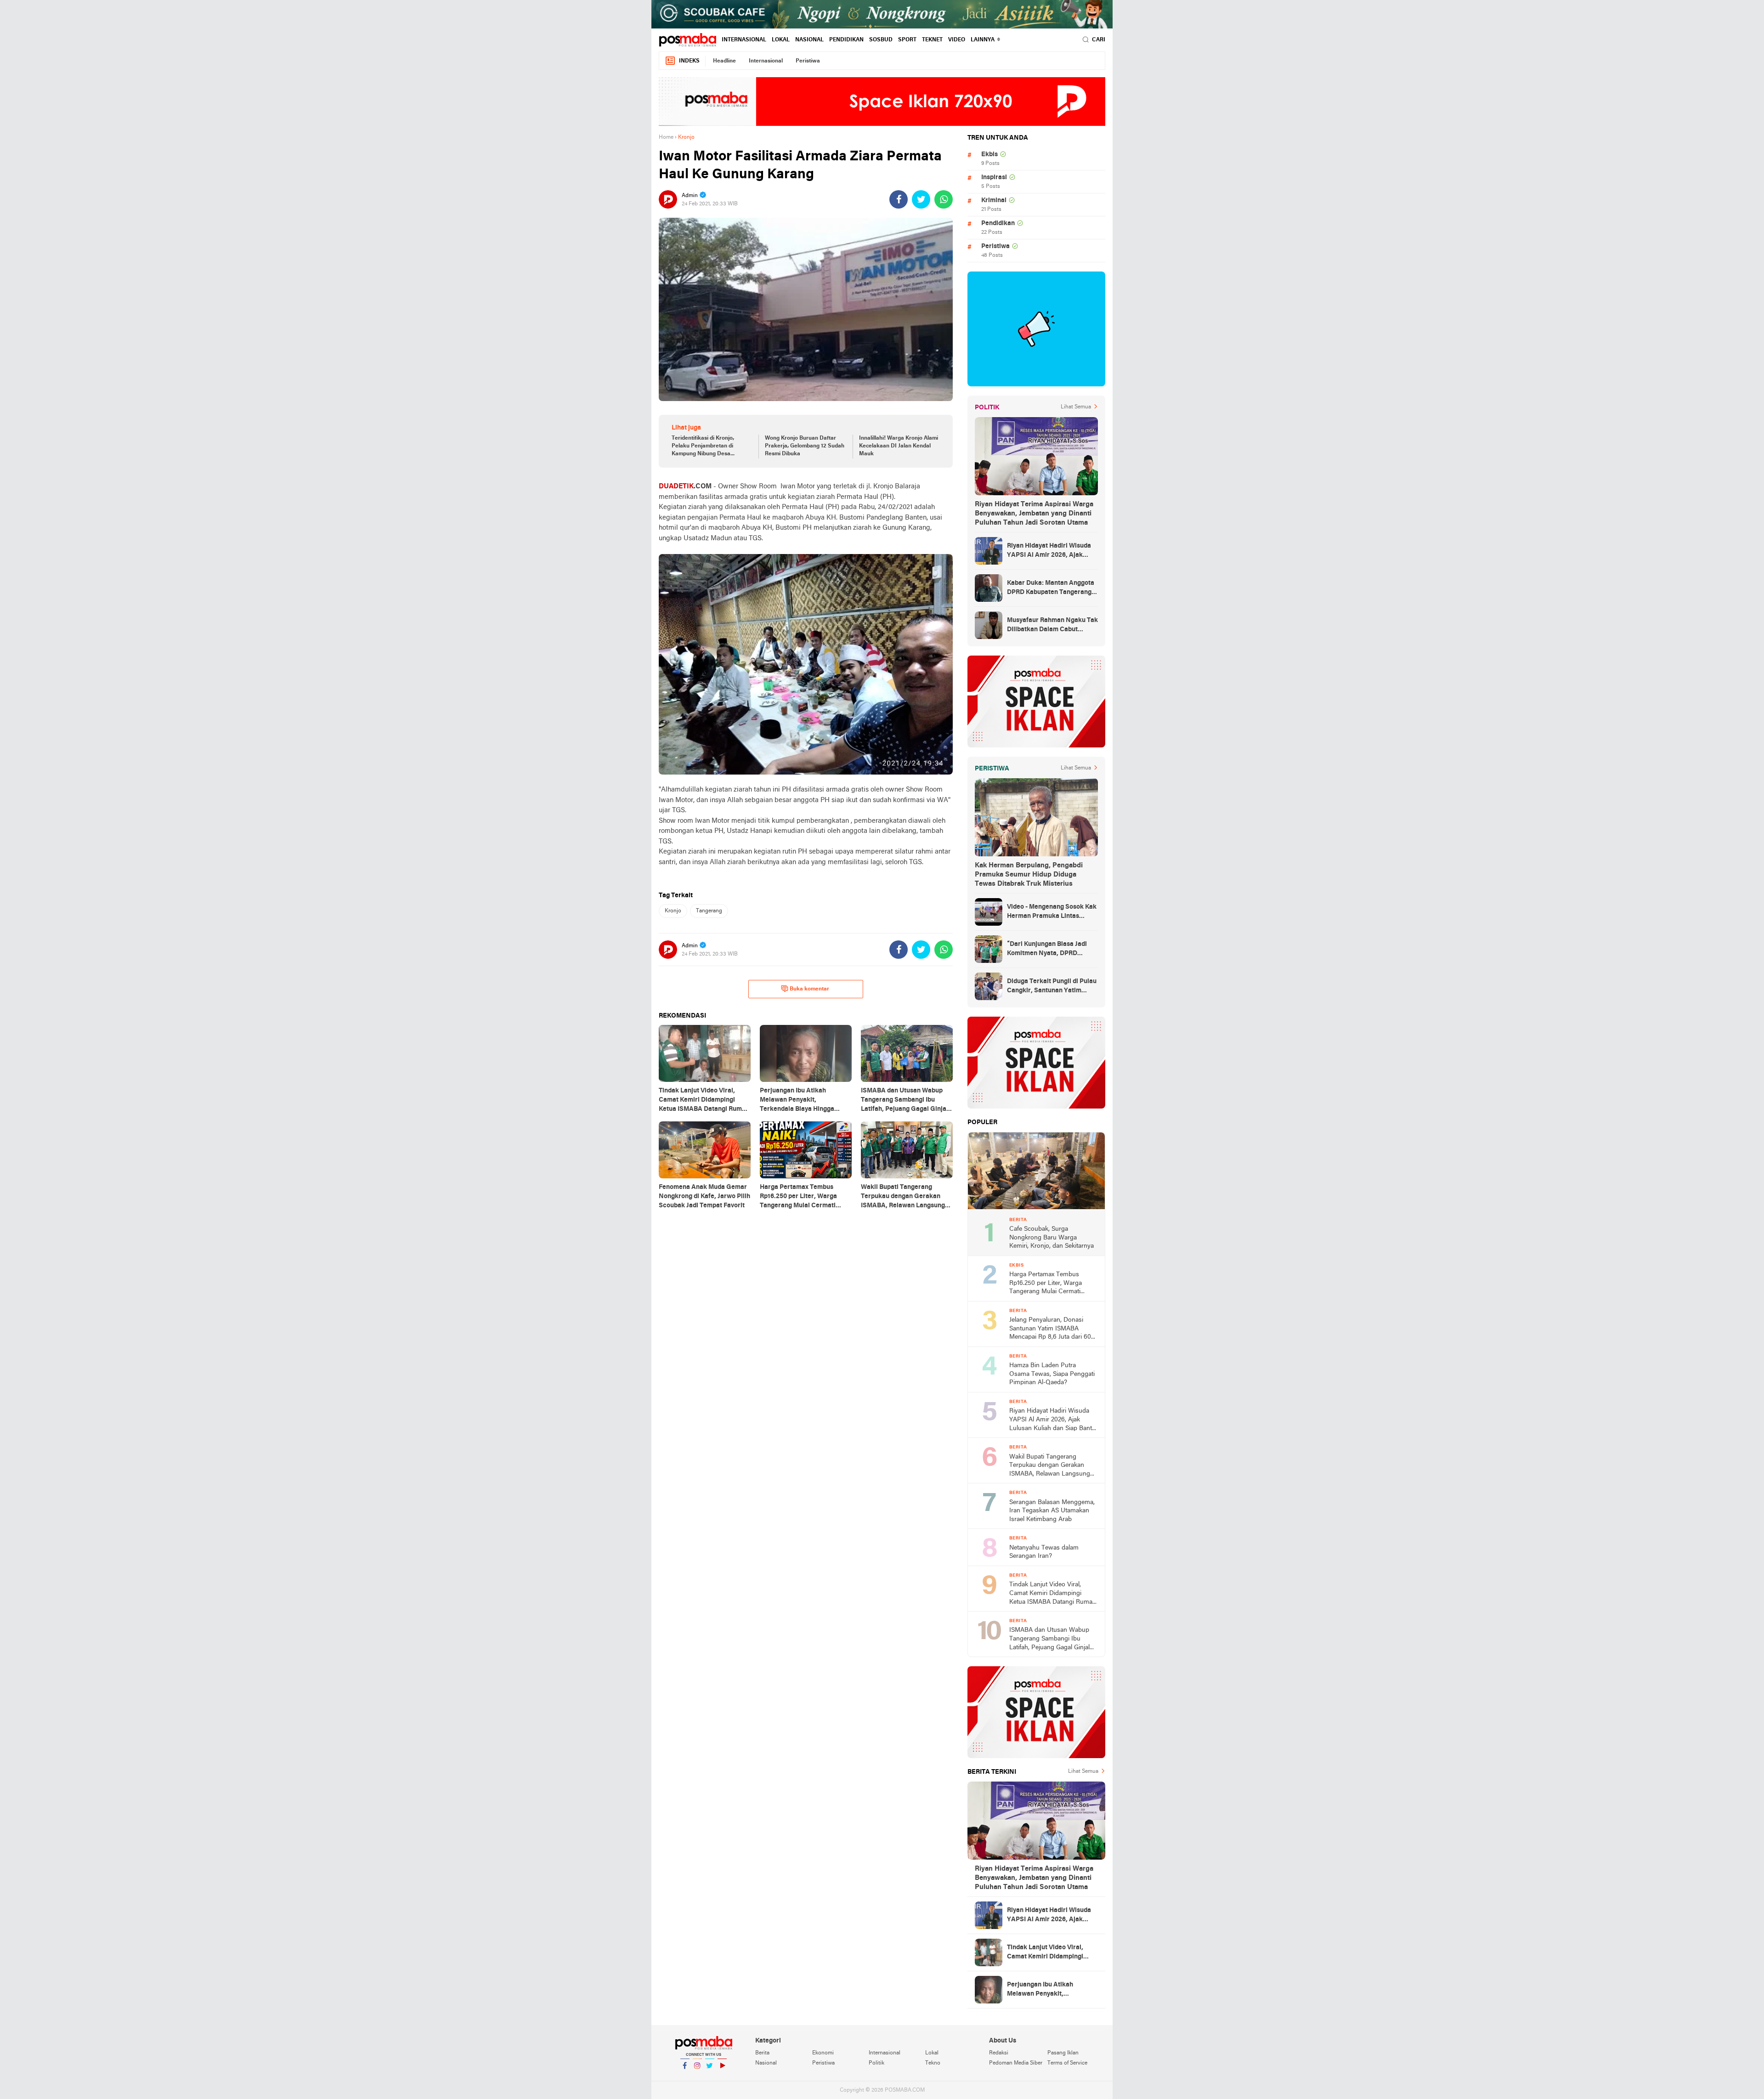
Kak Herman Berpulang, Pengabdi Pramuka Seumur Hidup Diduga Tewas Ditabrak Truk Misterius (1029, 875)
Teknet (932, 40)
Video (957, 40)
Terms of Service (1067, 2063)
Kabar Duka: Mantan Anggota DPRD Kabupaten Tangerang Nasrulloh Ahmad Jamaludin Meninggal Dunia (1051, 588)
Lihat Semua (1076, 407)
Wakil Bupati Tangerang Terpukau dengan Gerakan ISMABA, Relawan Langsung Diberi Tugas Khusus (1050, 1466)
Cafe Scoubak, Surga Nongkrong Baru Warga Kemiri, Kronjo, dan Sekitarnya (1052, 1238)
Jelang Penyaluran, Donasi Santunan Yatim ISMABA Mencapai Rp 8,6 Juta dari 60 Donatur (1050, 1329)
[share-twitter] (921, 199)
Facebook (685, 2077)
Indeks (689, 61)
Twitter (710, 2077)
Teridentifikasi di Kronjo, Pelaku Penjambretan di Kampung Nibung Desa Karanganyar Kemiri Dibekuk (709, 447)
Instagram (697, 2077)
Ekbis (989, 155)
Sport (907, 40)
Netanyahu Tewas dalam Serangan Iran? (1044, 1552)
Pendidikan (846, 40)
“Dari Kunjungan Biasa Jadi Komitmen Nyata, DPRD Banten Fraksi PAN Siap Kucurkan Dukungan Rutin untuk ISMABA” (1047, 950)
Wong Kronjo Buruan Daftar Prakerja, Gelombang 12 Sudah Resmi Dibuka (805, 446)
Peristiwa (808, 61)
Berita (762, 2053)
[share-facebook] (899, 199)
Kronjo (673, 911)
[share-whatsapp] (944, 199)
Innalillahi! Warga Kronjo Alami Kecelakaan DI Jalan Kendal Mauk (899, 446)
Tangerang (709, 911)
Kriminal (994, 201)
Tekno (933, 2063)
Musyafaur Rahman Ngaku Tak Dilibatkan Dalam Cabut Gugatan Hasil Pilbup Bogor (1052, 626)
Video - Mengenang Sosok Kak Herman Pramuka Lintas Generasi (1052, 912)
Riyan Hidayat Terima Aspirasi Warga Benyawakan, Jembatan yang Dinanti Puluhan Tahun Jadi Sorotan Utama (1034, 514)
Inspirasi (994, 178)
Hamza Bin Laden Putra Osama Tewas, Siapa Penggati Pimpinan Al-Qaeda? (1052, 1374)
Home (666, 137)
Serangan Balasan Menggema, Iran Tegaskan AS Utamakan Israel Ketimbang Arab (1052, 1511)
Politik (876, 2063)
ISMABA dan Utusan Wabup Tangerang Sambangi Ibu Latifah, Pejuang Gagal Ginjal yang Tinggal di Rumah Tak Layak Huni (1049, 1639)
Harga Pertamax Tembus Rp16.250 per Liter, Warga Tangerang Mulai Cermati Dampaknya (1046, 1284)
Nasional (809, 40)
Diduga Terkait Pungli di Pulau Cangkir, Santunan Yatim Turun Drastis (1052, 987)
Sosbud (881, 40)
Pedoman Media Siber (1016, 2063)
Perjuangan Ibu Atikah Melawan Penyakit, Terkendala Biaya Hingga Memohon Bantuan (1044, 1990)
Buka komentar (809, 989)
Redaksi (999, 2053)
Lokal (781, 40)
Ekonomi (823, 2053)
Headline (724, 61)
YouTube (722, 2077)
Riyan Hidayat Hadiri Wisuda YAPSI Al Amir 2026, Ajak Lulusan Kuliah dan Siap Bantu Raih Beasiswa (1052, 551)
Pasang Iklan (1063, 2053)
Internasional (744, 40)
